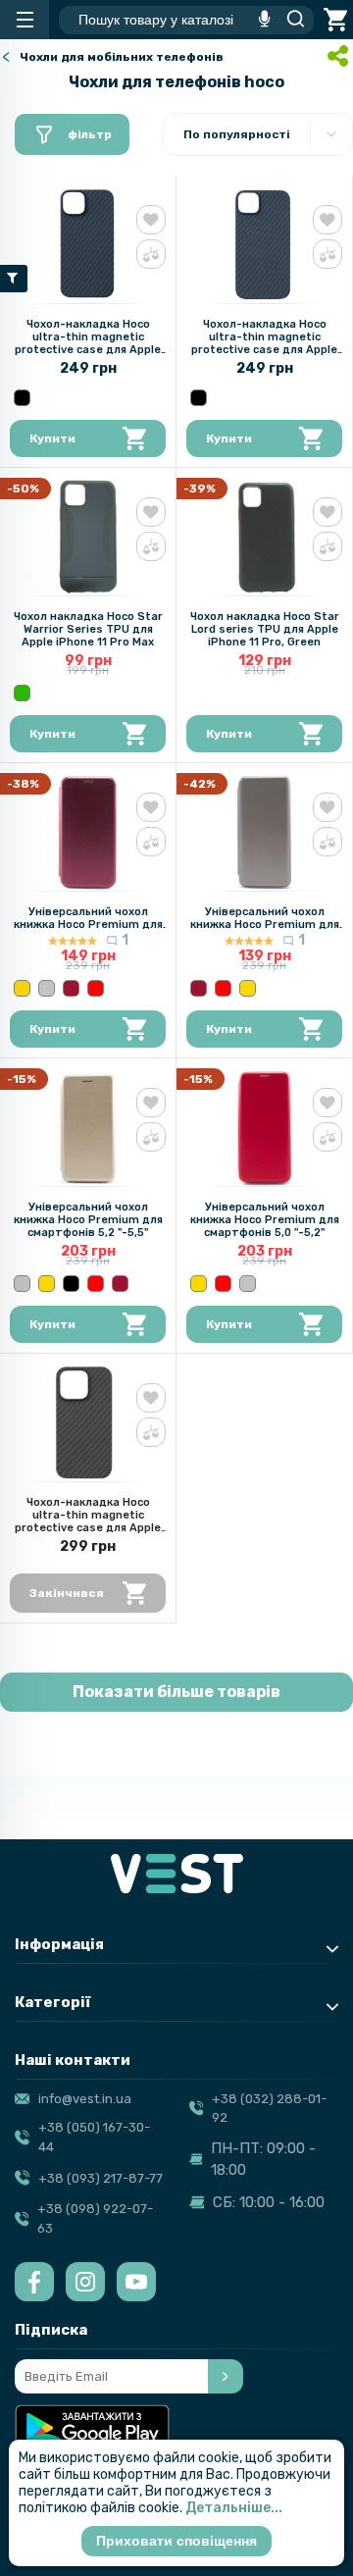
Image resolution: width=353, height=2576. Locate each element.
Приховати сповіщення (176, 2541)
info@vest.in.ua (85, 2099)
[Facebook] (34, 2282)
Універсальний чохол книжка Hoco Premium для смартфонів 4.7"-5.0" (88, 925)
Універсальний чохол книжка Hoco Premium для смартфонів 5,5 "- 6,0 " (265, 925)
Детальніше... (234, 2508)
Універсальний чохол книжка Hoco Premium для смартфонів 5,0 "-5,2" (265, 1220)
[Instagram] (85, 2282)
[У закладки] (151, 220)
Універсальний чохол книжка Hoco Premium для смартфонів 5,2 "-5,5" (88, 1220)
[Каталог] (25, 20)
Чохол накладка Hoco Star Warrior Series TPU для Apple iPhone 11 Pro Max (88, 629)
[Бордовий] (71, 988)
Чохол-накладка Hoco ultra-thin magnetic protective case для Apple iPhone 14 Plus (264, 343)
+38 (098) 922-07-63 (95, 2218)
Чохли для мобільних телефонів (122, 57)
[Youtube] (136, 2282)
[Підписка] (226, 2376)
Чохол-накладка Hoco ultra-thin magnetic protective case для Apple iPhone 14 (88, 343)
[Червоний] (96, 988)
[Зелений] (22, 693)
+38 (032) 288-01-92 (269, 2109)
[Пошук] (290, 20)
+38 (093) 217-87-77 (101, 2178)
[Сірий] (47, 988)
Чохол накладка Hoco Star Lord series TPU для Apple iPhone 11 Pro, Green (265, 629)
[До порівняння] (151, 254)
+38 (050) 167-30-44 (94, 2137)
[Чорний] (71, 1284)
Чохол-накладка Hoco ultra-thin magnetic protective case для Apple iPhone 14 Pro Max (88, 1521)
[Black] (22, 398)
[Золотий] (22, 988)
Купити (52, 438)
